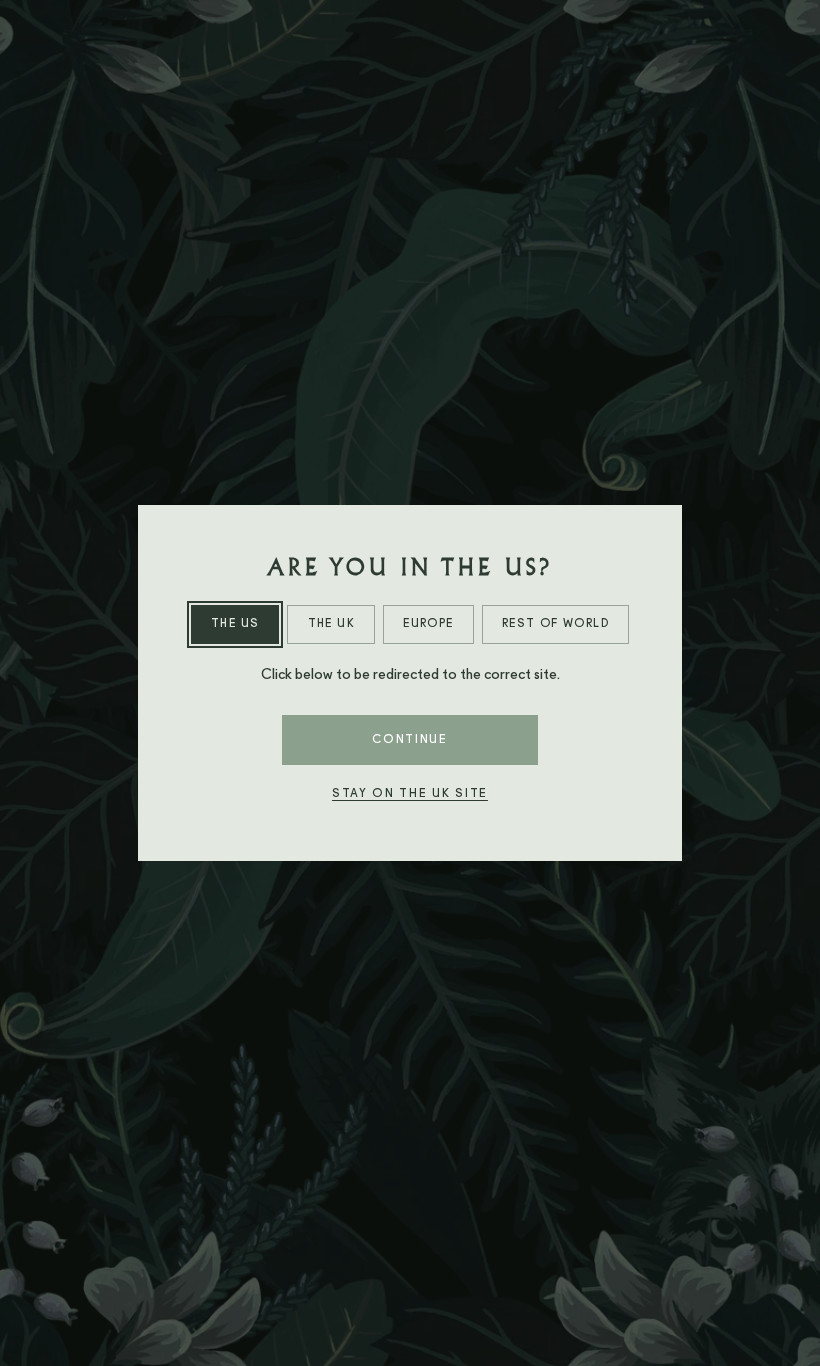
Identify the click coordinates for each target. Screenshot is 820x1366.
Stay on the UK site (410, 794)
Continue (409, 740)
